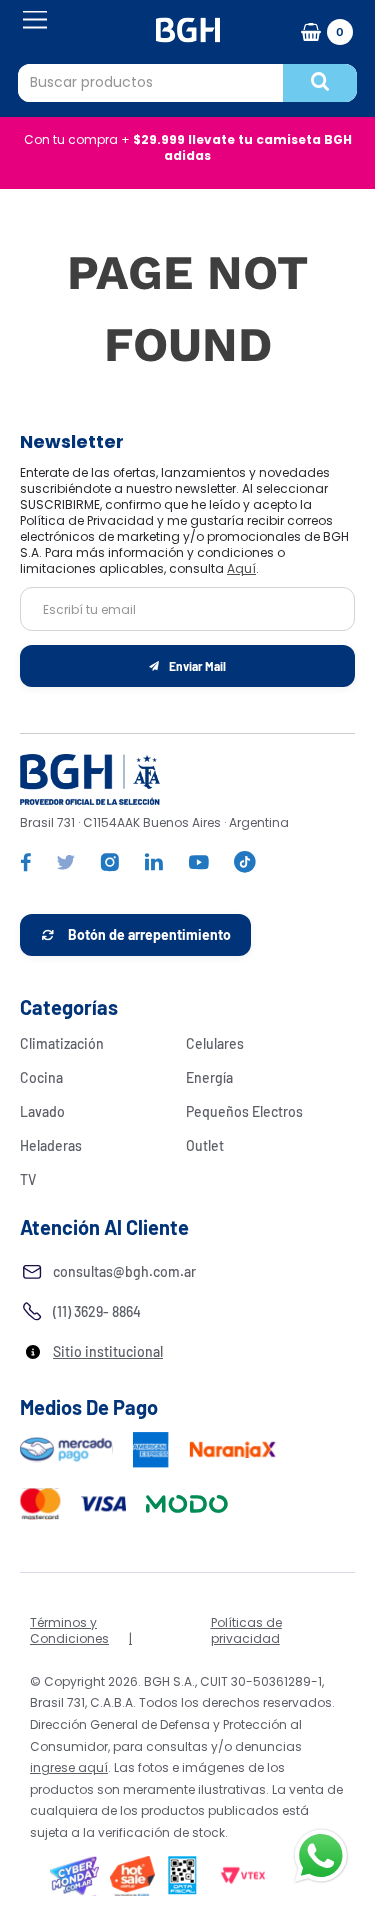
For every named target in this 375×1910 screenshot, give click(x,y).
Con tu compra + (188, 147)
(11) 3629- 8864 (97, 1311)
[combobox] (187, 83)
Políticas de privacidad (246, 1630)
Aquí (241, 568)
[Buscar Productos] (320, 83)
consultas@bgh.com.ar (124, 1271)
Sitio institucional (108, 1351)
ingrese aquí (69, 1767)
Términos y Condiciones (69, 1630)
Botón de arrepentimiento (149, 934)
